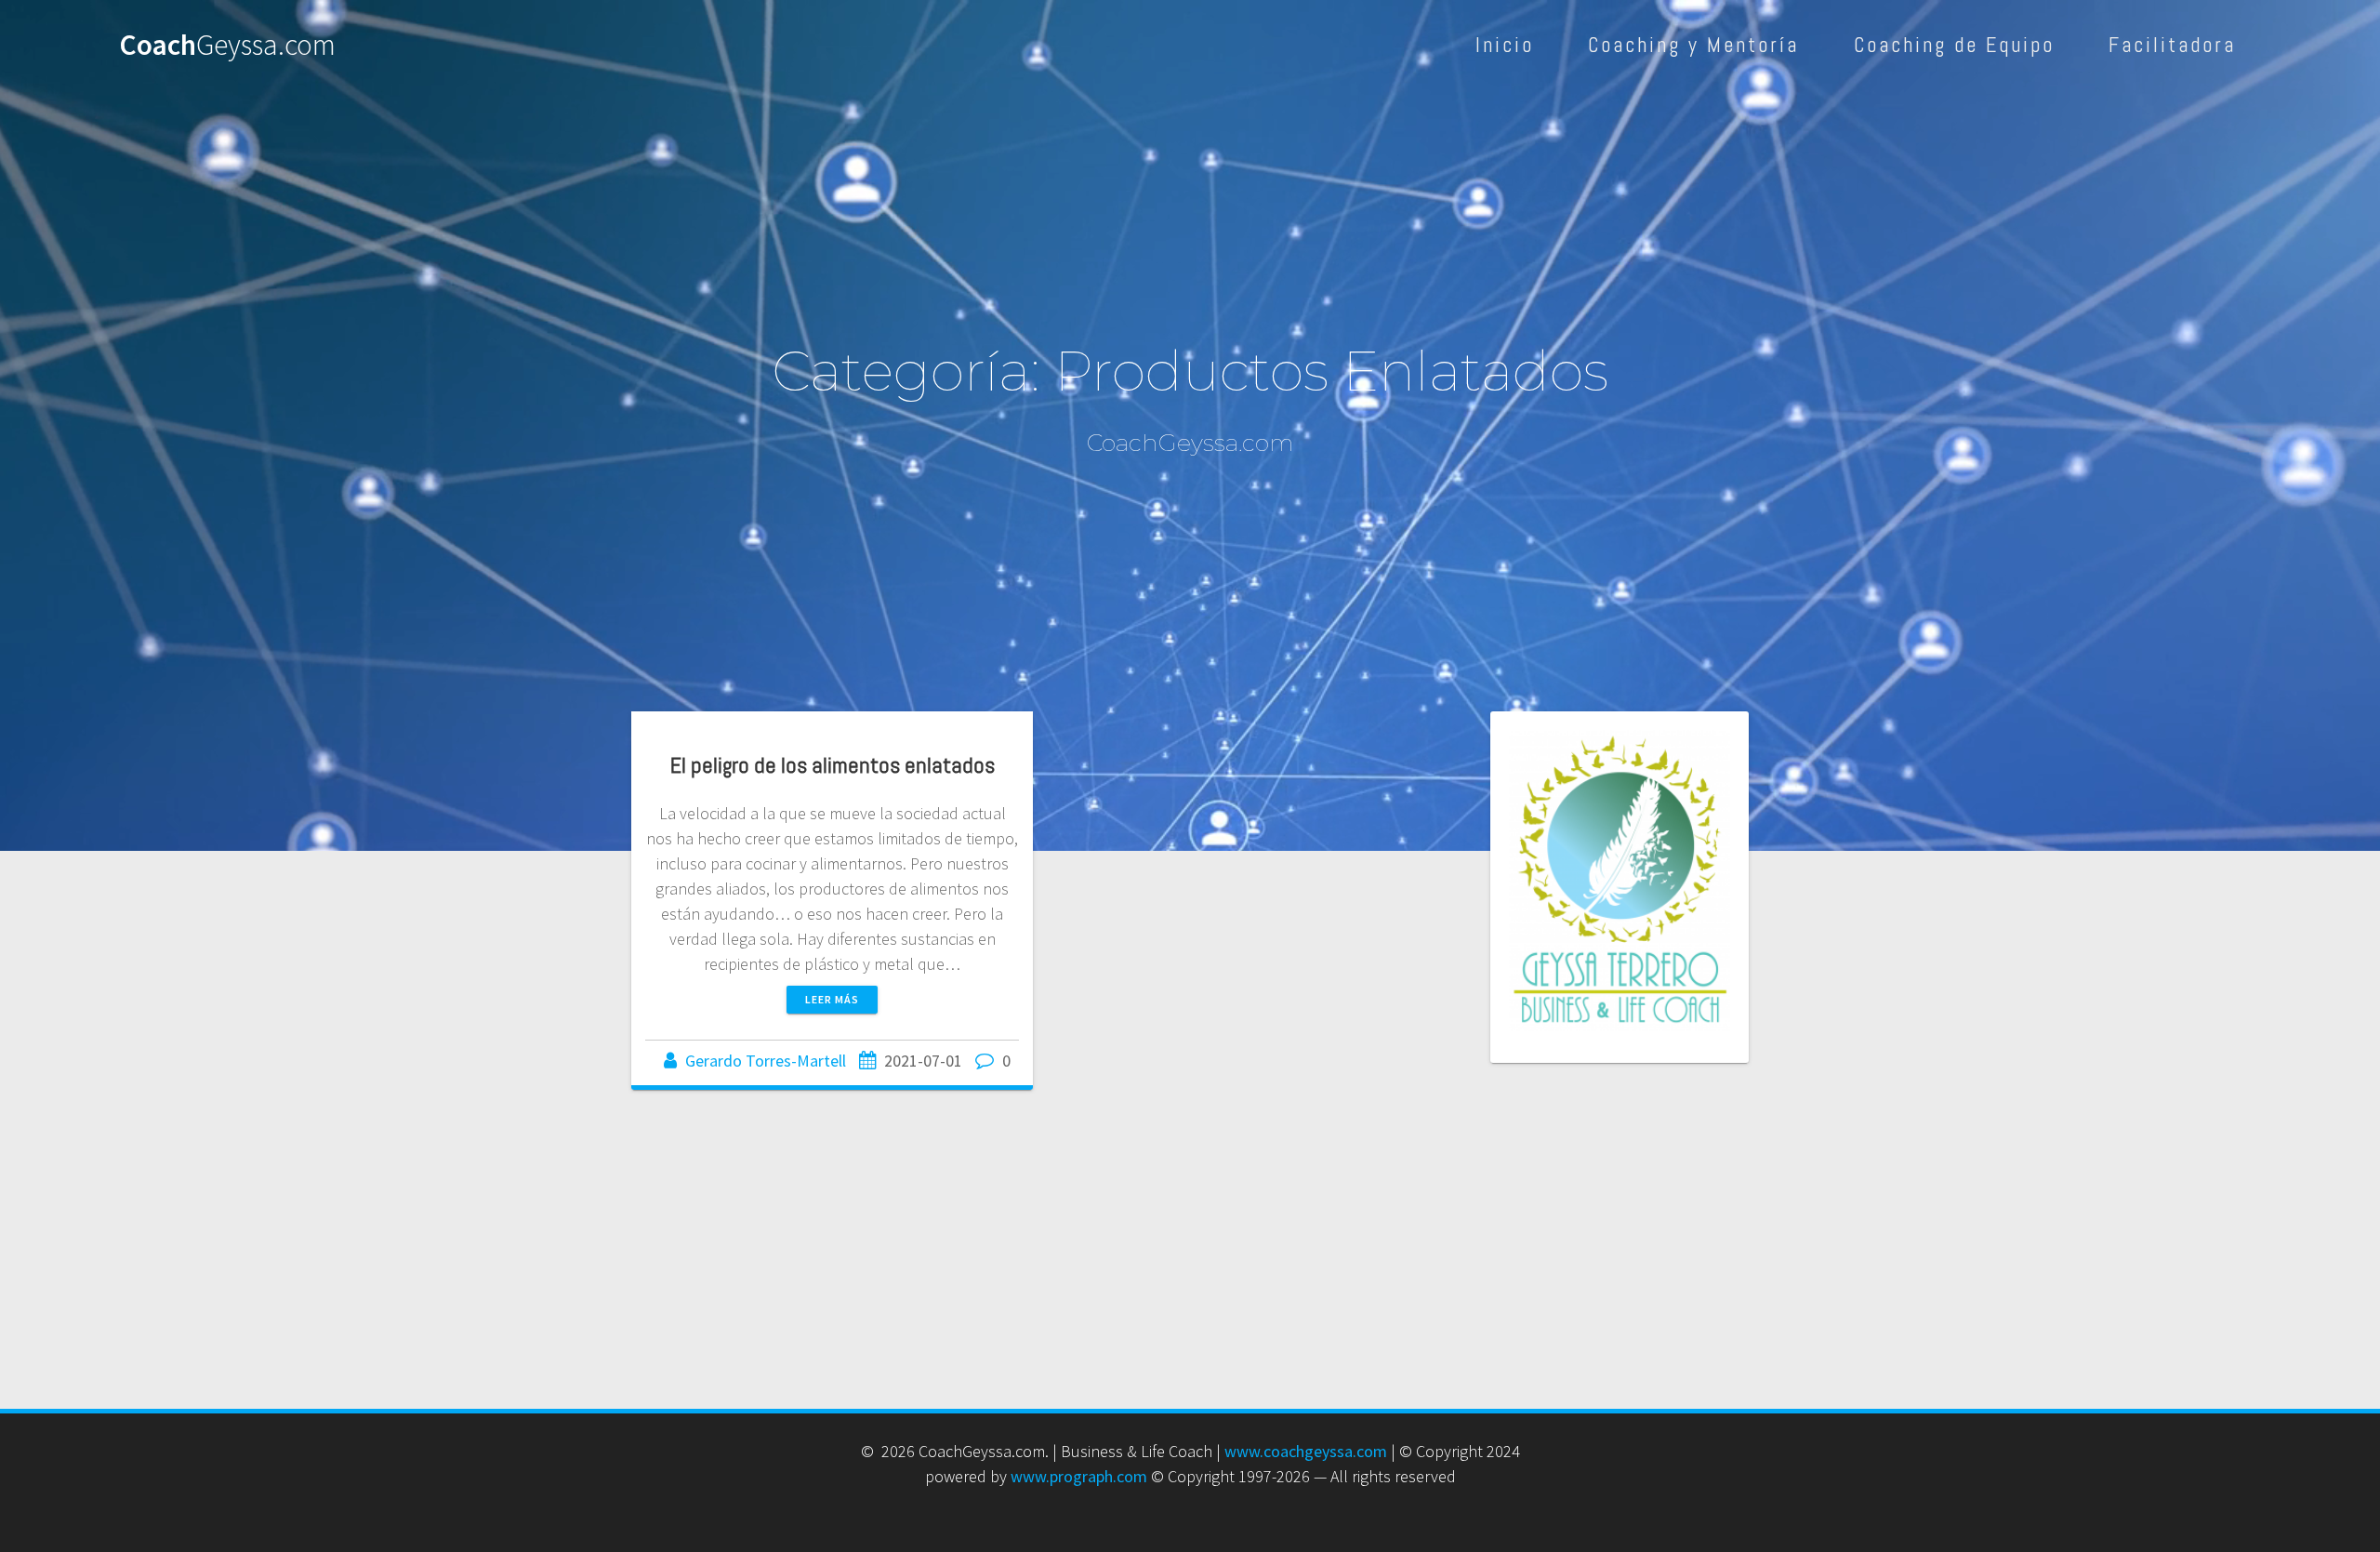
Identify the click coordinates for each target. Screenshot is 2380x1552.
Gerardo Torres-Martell (766, 1061)
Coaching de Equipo (1954, 45)
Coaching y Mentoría (1693, 45)
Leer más (832, 999)
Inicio (1505, 45)
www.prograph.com (1079, 1476)
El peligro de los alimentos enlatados (833, 765)
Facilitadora (2172, 45)
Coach (227, 46)
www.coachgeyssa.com (1306, 1451)
